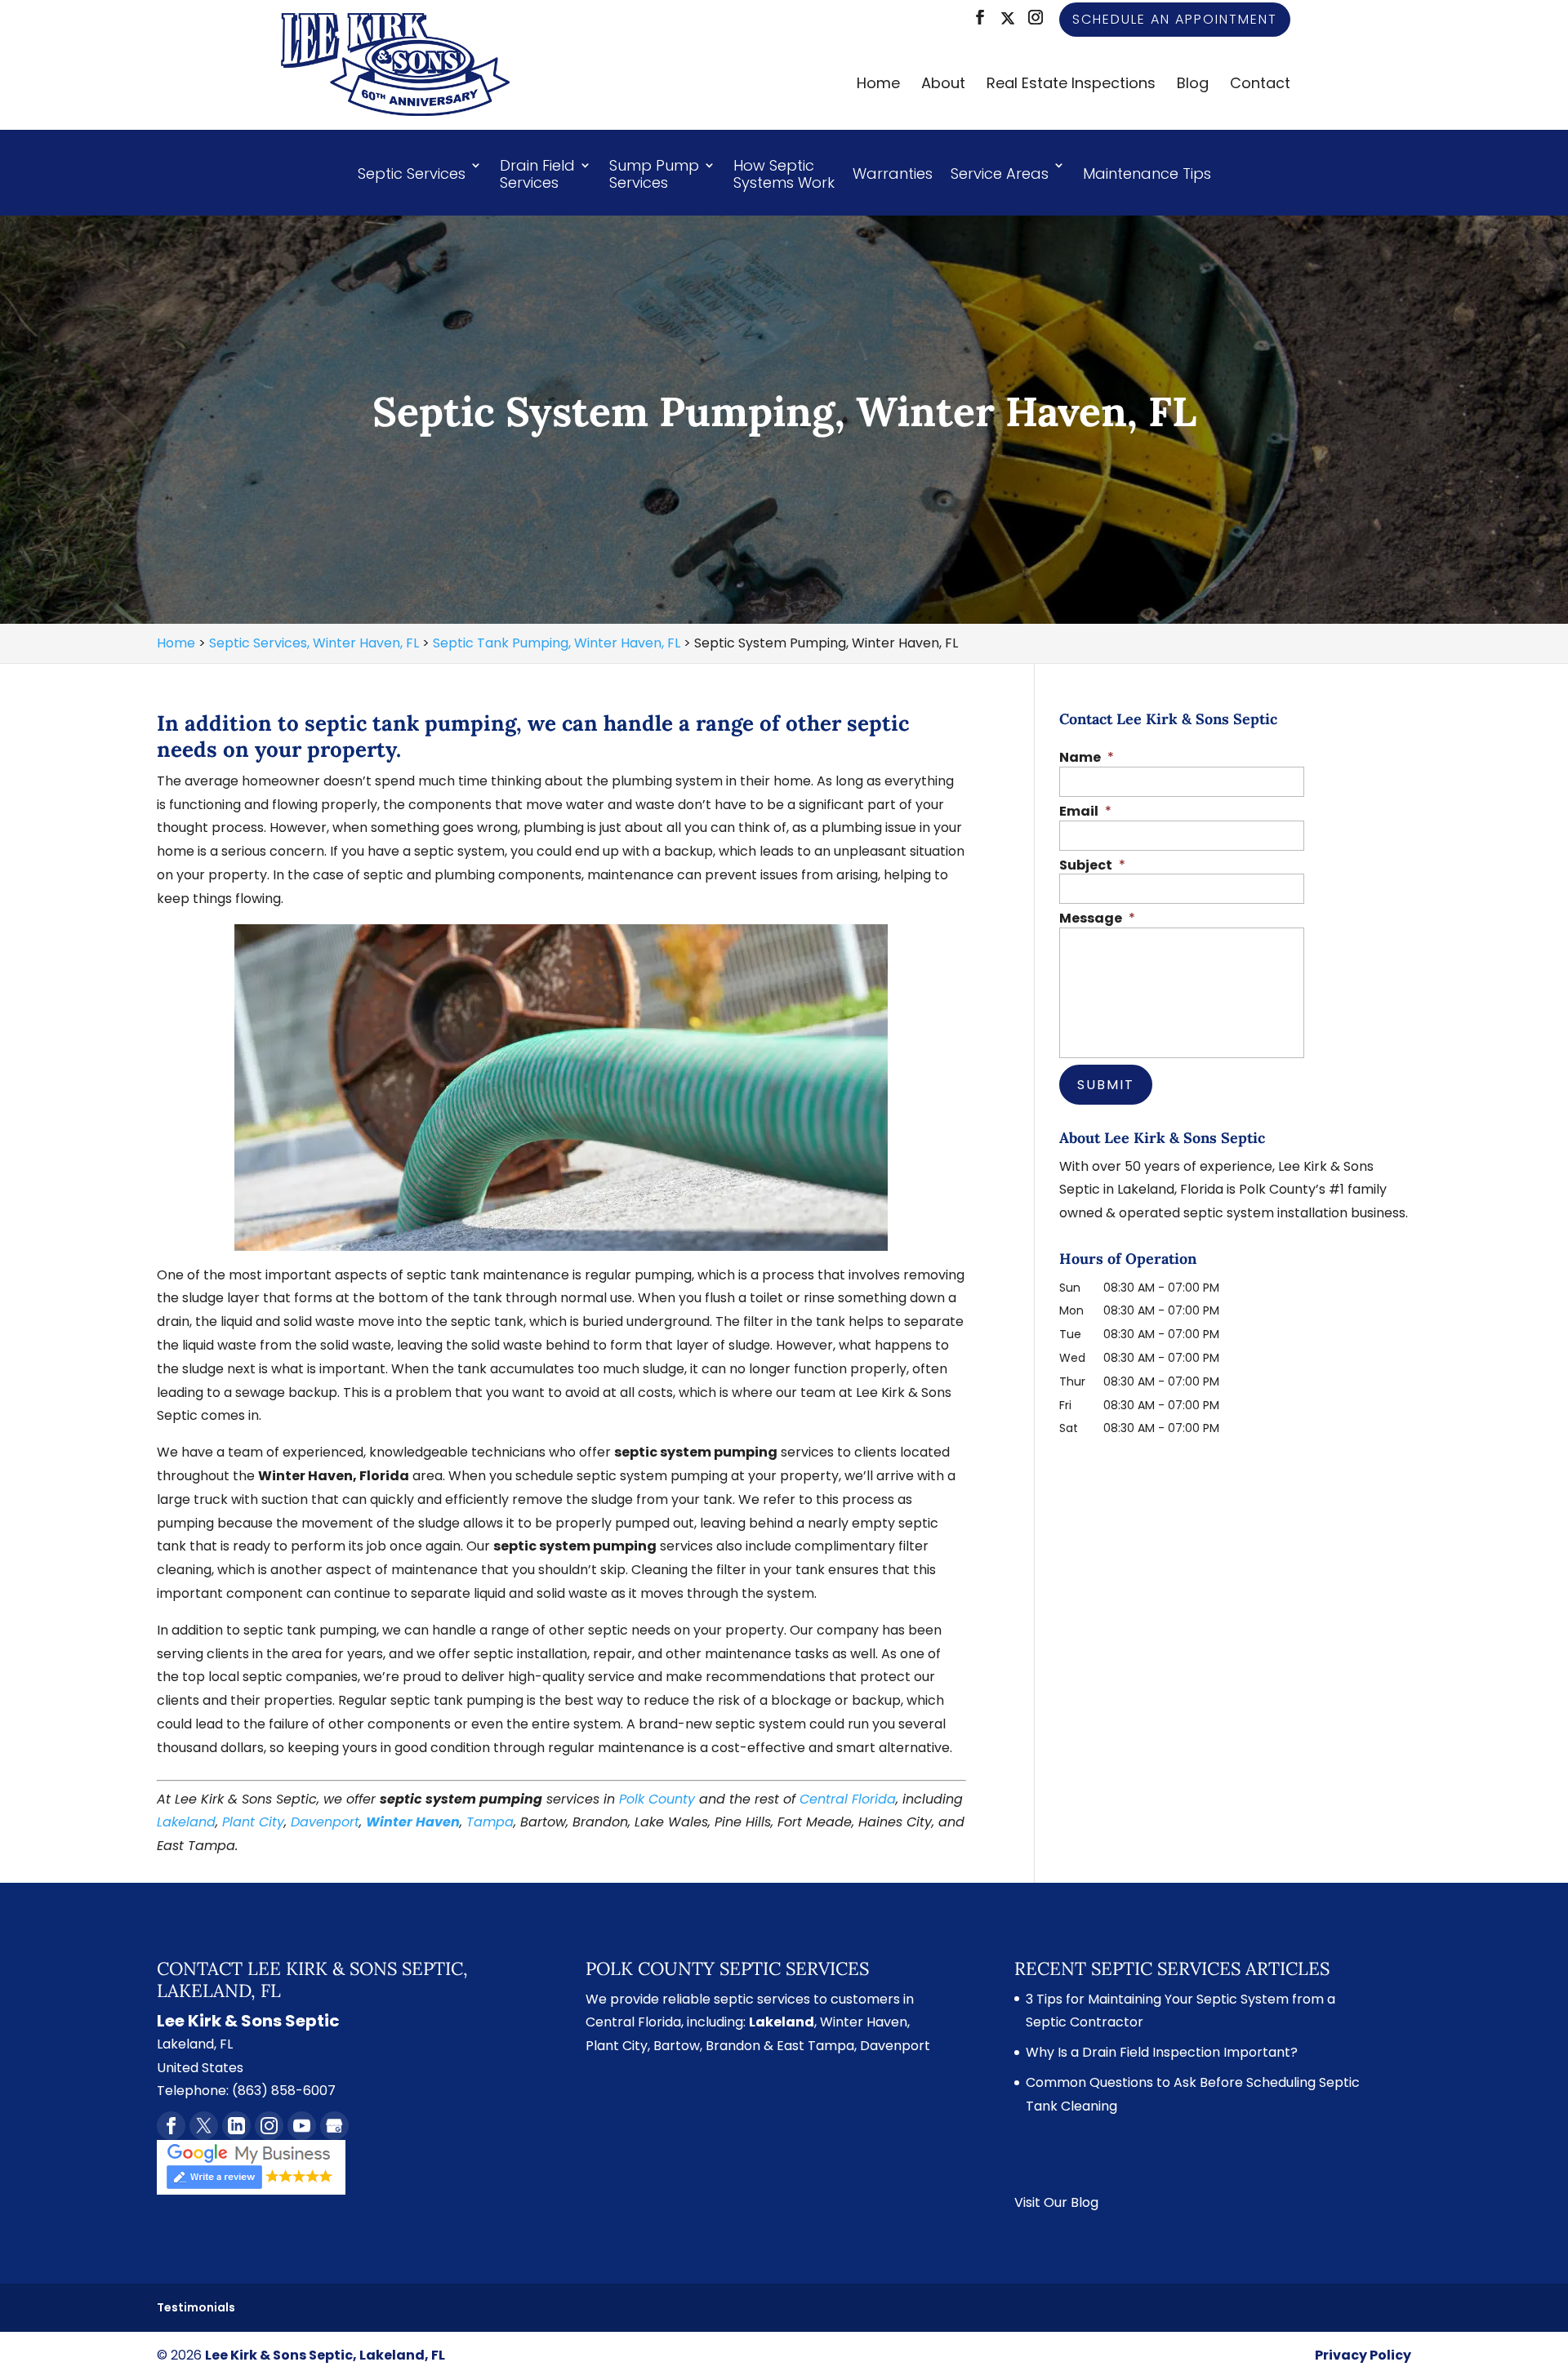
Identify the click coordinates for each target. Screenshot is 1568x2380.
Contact (1260, 85)
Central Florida (848, 1799)
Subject (1092, 866)
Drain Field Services (537, 175)
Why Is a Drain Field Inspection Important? (1162, 2052)
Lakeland (186, 1822)
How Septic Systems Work (784, 175)
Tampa (490, 1822)
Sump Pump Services (654, 175)
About (943, 85)
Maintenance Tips (1147, 173)
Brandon (733, 2046)
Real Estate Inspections (1071, 85)
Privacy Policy (1363, 2355)
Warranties (893, 173)
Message (1097, 919)
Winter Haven (413, 1822)
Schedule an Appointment (1175, 19)
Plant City (253, 1822)
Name (1087, 758)
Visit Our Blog (1056, 2202)
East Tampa (815, 2046)
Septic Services (412, 173)
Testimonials (196, 2307)
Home (878, 85)
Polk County (657, 1799)
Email (1085, 812)
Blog (1193, 85)
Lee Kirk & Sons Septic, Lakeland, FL (325, 2355)
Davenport (325, 1822)
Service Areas (1000, 173)
